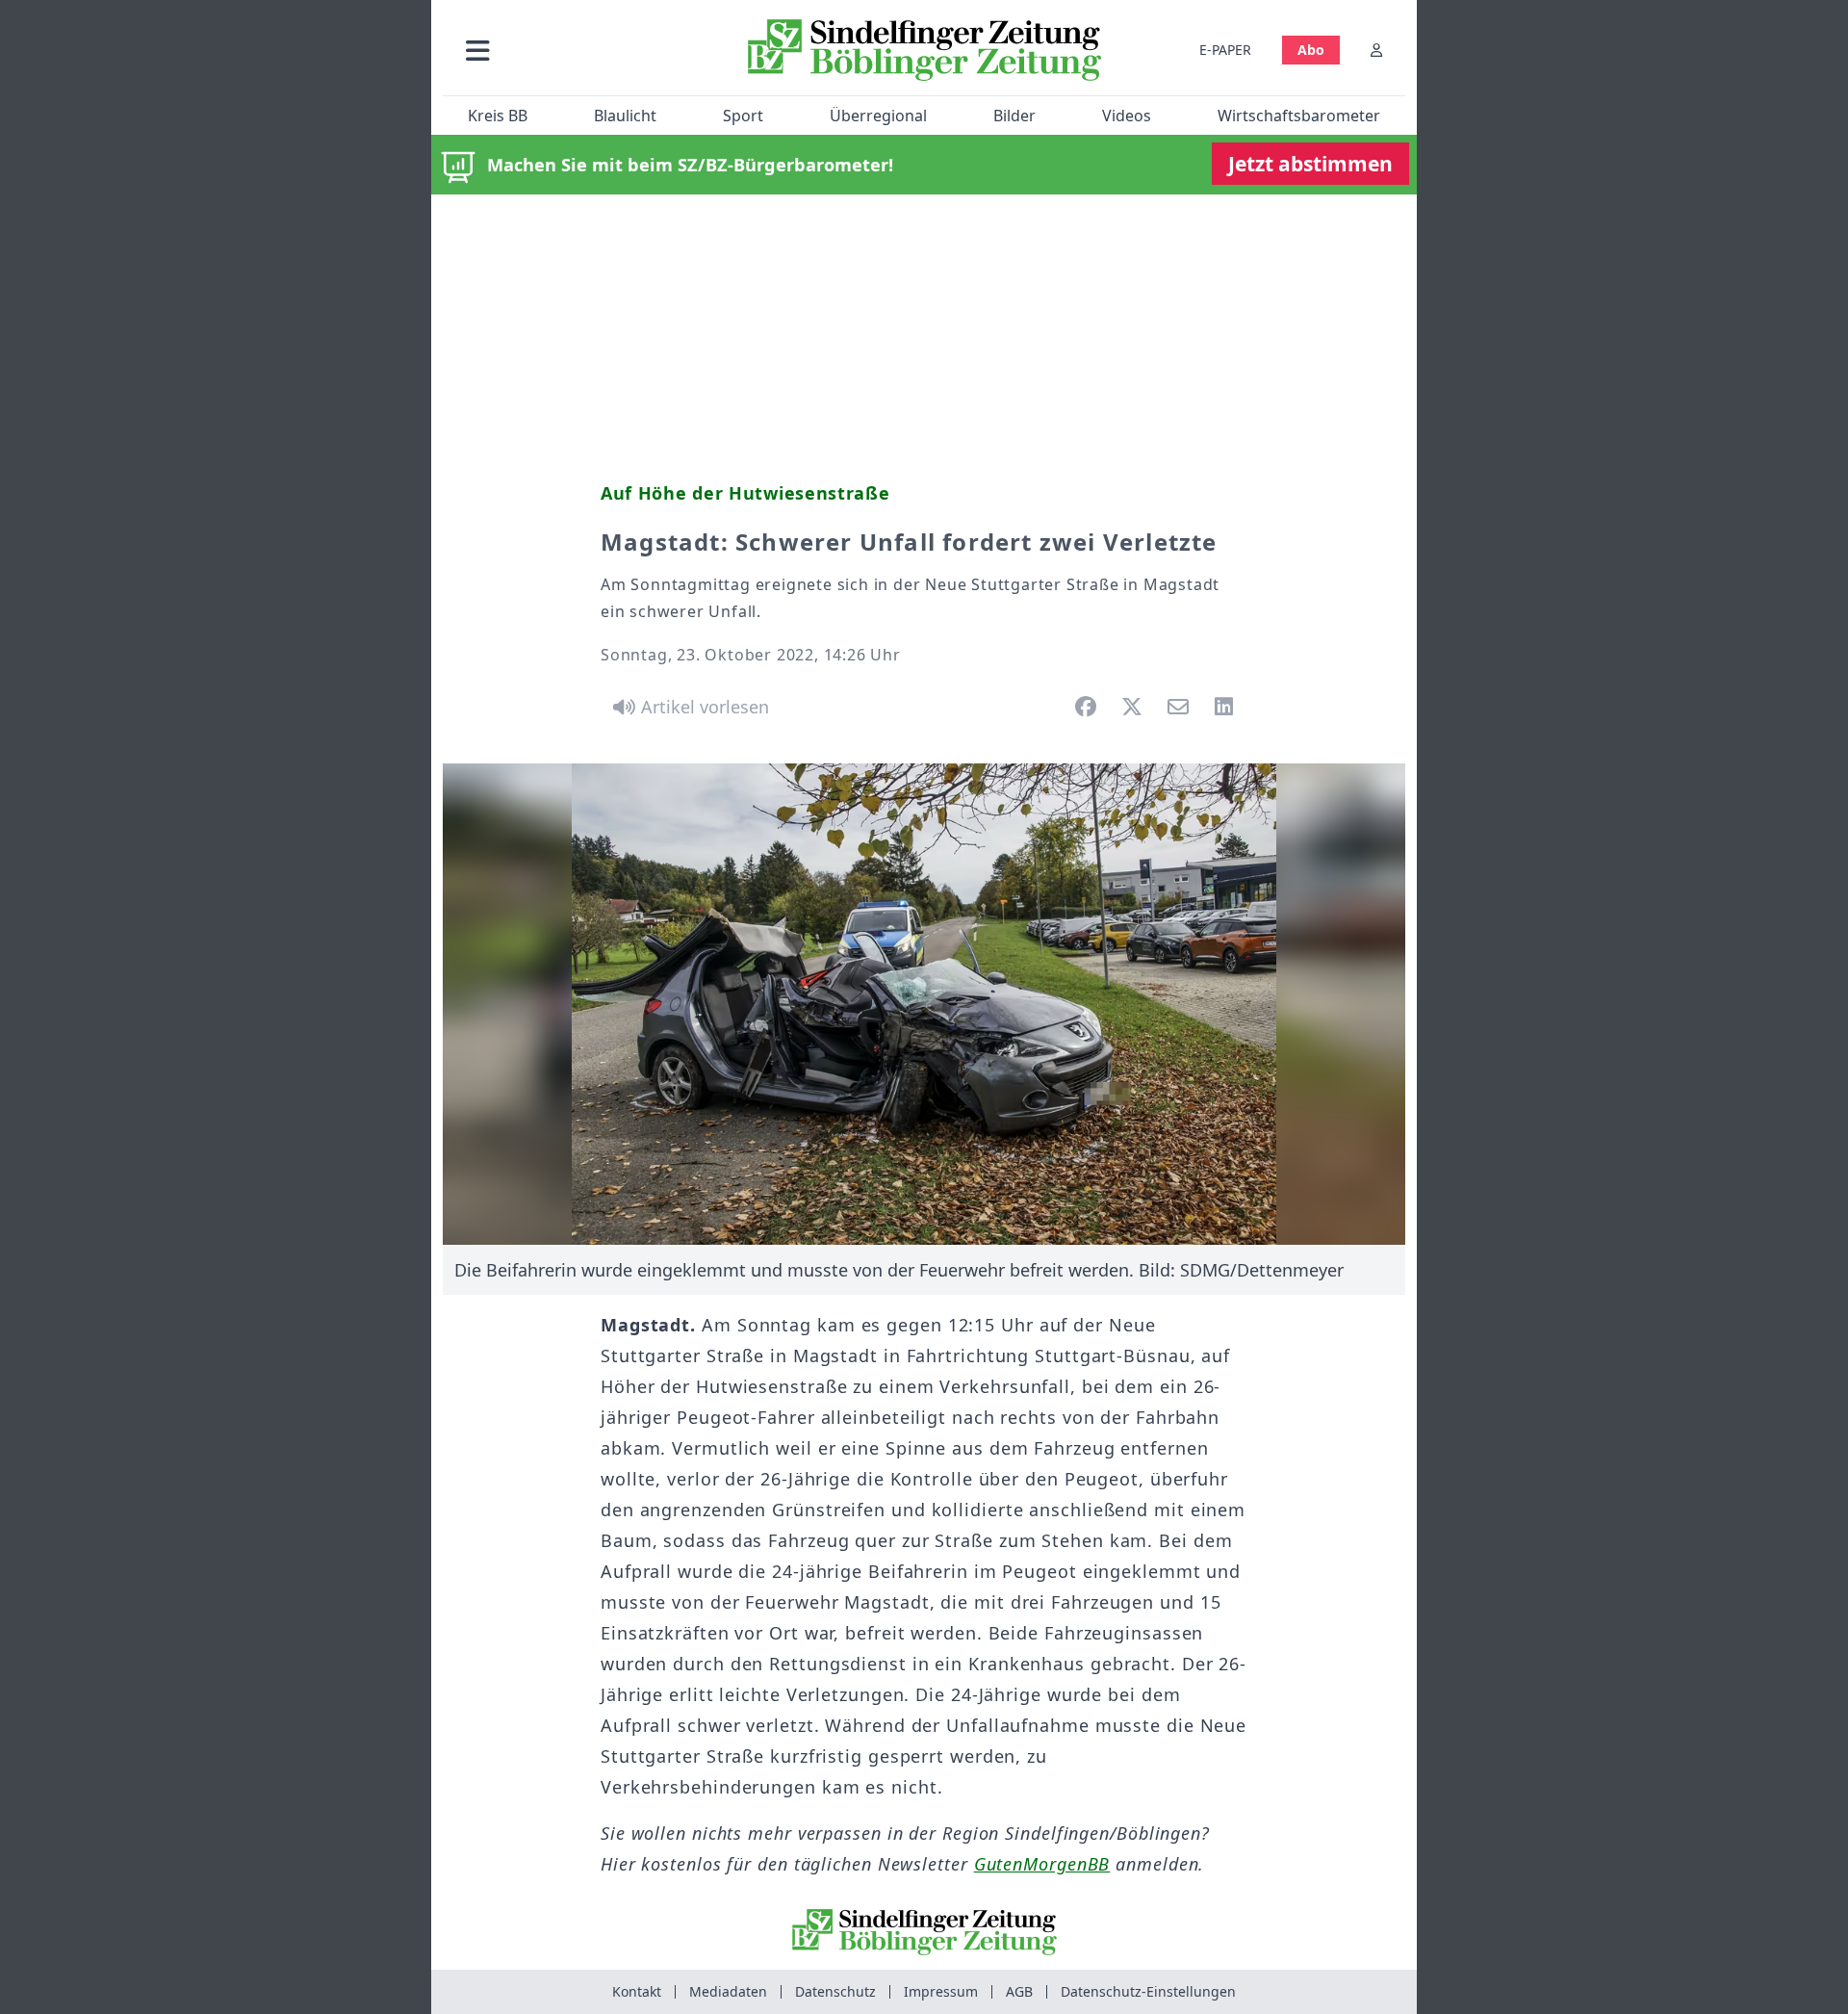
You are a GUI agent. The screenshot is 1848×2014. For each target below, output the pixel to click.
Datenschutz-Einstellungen (1148, 1991)
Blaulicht (625, 116)
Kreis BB (498, 116)
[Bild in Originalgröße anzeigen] (924, 1004)
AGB (1019, 1991)
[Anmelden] (1376, 50)
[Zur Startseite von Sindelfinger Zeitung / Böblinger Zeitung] (924, 50)
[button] (580, 50)
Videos (1127, 116)
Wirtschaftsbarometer (1299, 116)
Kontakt (637, 1991)
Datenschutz (835, 1991)
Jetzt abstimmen (1310, 164)
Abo (1311, 50)
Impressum (941, 1991)
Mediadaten (728, 1991)
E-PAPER (1225, 50)
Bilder (1014, 116)
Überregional (878, 116)
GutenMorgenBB (1042, 1864)
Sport (743, 116)
